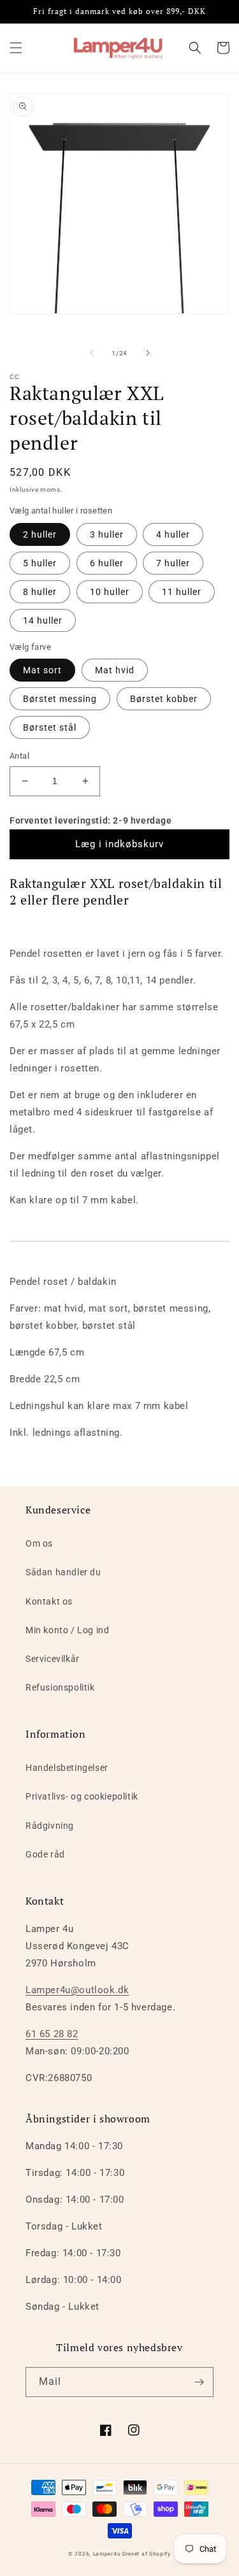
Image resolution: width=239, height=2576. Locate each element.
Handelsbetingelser (67, 1768)
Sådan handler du (63, 1572)
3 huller (107, 534)
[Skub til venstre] (92, 353)
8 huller (40, 592)
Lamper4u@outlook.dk (77, 1990)
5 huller (40, 563)
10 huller (110, 592)
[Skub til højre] (148, 353)
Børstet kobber (164, 699)
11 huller (182, 592)
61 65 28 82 (52, 2034)
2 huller (40, 534)
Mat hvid (115, 670)
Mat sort (42, 670)
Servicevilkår (53, 1659)
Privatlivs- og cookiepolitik (82, 1796)
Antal (19, 756)
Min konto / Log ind (67, 1630)
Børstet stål (50, 727)
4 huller (173, 534)
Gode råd (45, 1854)
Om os (39, 1543)
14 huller (43, 620)
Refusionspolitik (60, 1687)
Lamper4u (107, 2554)
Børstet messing (60, 699)
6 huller (107, 563)
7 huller (173, 563)
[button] (16, 48)
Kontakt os (49, 1601)
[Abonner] (199, 2382)
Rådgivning (50, 1826)
